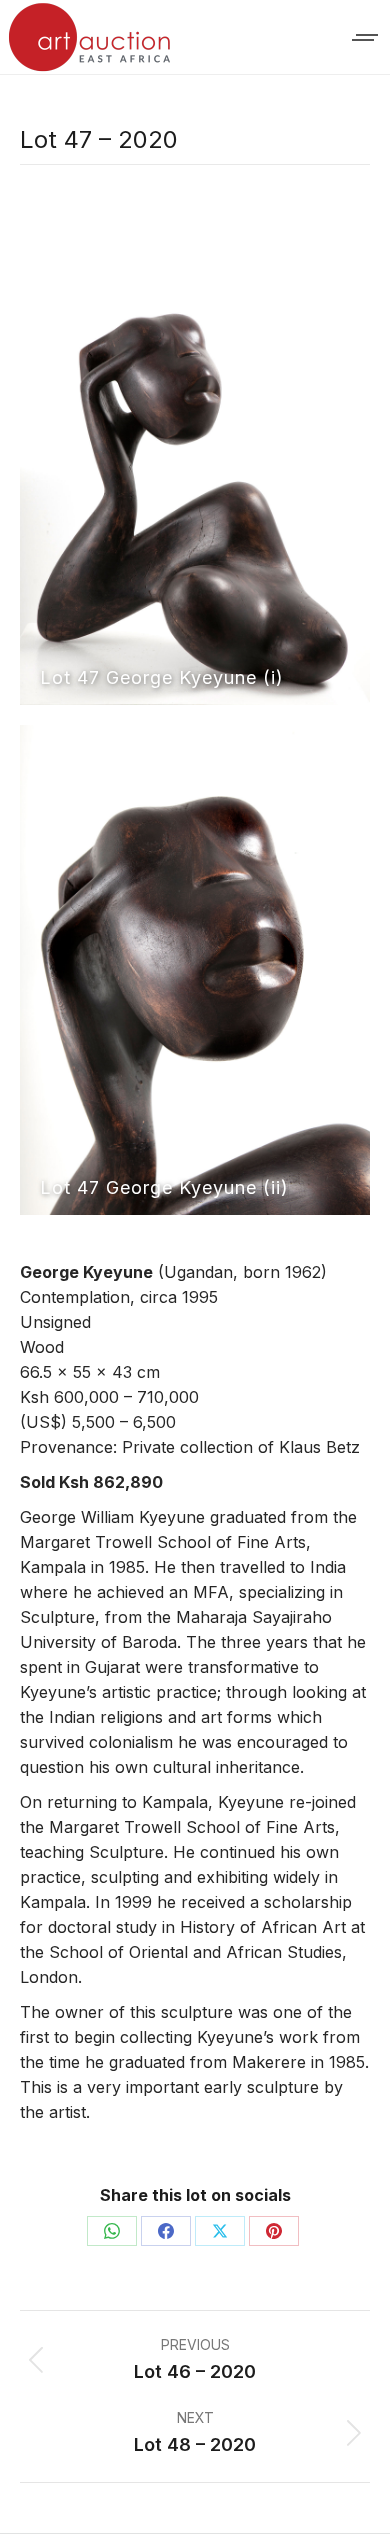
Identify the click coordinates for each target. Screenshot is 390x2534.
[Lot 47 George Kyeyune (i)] (195, 460)
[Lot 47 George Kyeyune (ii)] (195, 970)
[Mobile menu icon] (366, 37)
